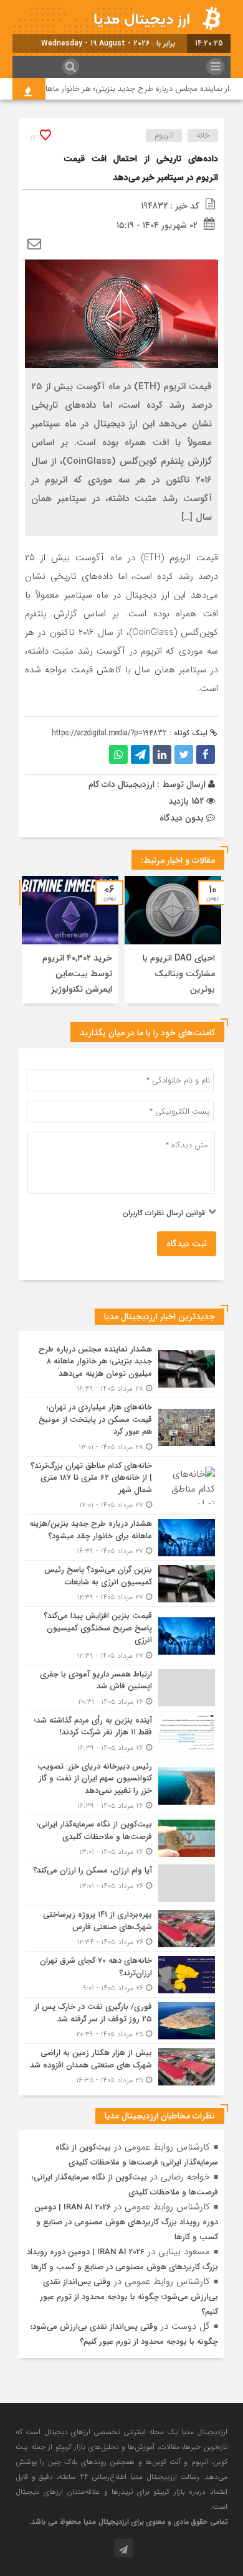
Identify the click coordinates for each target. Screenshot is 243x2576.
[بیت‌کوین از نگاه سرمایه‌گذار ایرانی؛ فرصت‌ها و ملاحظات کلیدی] (121, 1838)
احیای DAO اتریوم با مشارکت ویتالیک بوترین (179, 974)
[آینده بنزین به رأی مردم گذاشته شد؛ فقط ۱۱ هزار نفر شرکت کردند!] (121, 1734)
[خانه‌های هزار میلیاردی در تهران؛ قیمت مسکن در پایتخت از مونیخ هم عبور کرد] (121, 1427)
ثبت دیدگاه (187, 1244)
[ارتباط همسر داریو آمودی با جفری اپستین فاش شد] (121, 1688)
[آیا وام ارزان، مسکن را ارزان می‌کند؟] (121, 1883)
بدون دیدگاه (182, 818)
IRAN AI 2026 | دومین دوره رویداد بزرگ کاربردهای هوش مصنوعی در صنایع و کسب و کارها (126, 2222)
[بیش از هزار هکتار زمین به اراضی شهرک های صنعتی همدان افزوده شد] (121, 2065)
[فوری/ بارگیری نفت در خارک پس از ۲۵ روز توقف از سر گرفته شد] (121, 2020)
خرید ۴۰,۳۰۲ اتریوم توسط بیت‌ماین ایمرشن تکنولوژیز (77, 974)
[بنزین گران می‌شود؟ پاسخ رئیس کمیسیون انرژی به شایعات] (121, 1583)
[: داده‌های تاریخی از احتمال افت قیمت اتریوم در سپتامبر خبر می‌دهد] (34, 245)
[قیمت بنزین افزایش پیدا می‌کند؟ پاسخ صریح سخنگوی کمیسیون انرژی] (121, 1636)
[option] (173, 940)
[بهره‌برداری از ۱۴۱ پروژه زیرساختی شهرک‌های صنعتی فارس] (121, 1928)
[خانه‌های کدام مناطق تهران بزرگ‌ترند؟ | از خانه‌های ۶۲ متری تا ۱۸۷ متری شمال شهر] (121, 1486)
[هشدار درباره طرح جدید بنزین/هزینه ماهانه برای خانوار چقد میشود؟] (121, 1537)
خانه (203, 135)
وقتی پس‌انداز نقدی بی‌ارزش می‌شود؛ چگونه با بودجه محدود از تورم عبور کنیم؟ (129, 2297)
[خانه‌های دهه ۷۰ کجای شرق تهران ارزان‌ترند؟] (121, 1974)
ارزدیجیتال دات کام (121, 784)
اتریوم (164, 135)
